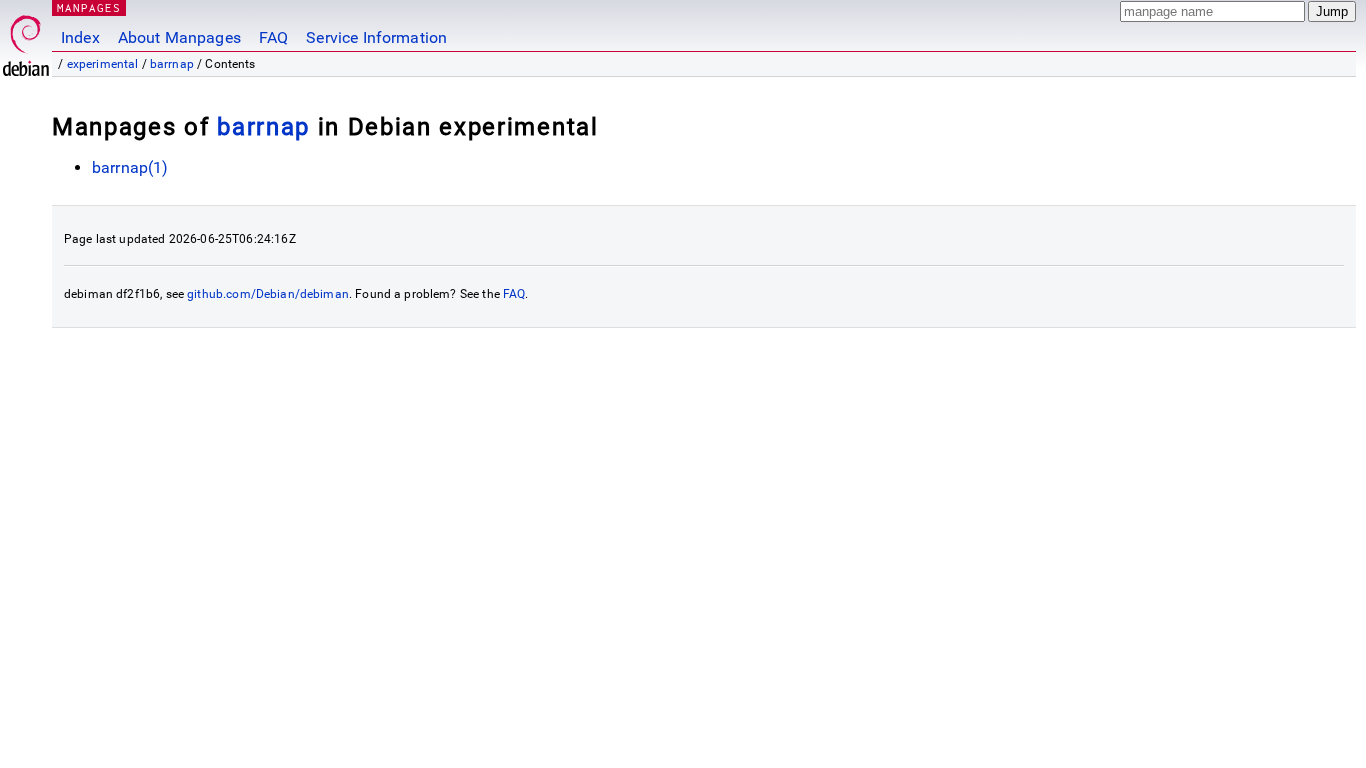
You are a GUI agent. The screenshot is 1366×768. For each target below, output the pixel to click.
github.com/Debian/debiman (268, 294)
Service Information (376, 37)
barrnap (172, 64)
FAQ (273, 37)
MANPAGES (89, 7)
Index (80, 37)
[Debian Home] (26, 40)
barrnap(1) (130, 167)
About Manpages (179, 37)
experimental (103, 64)
